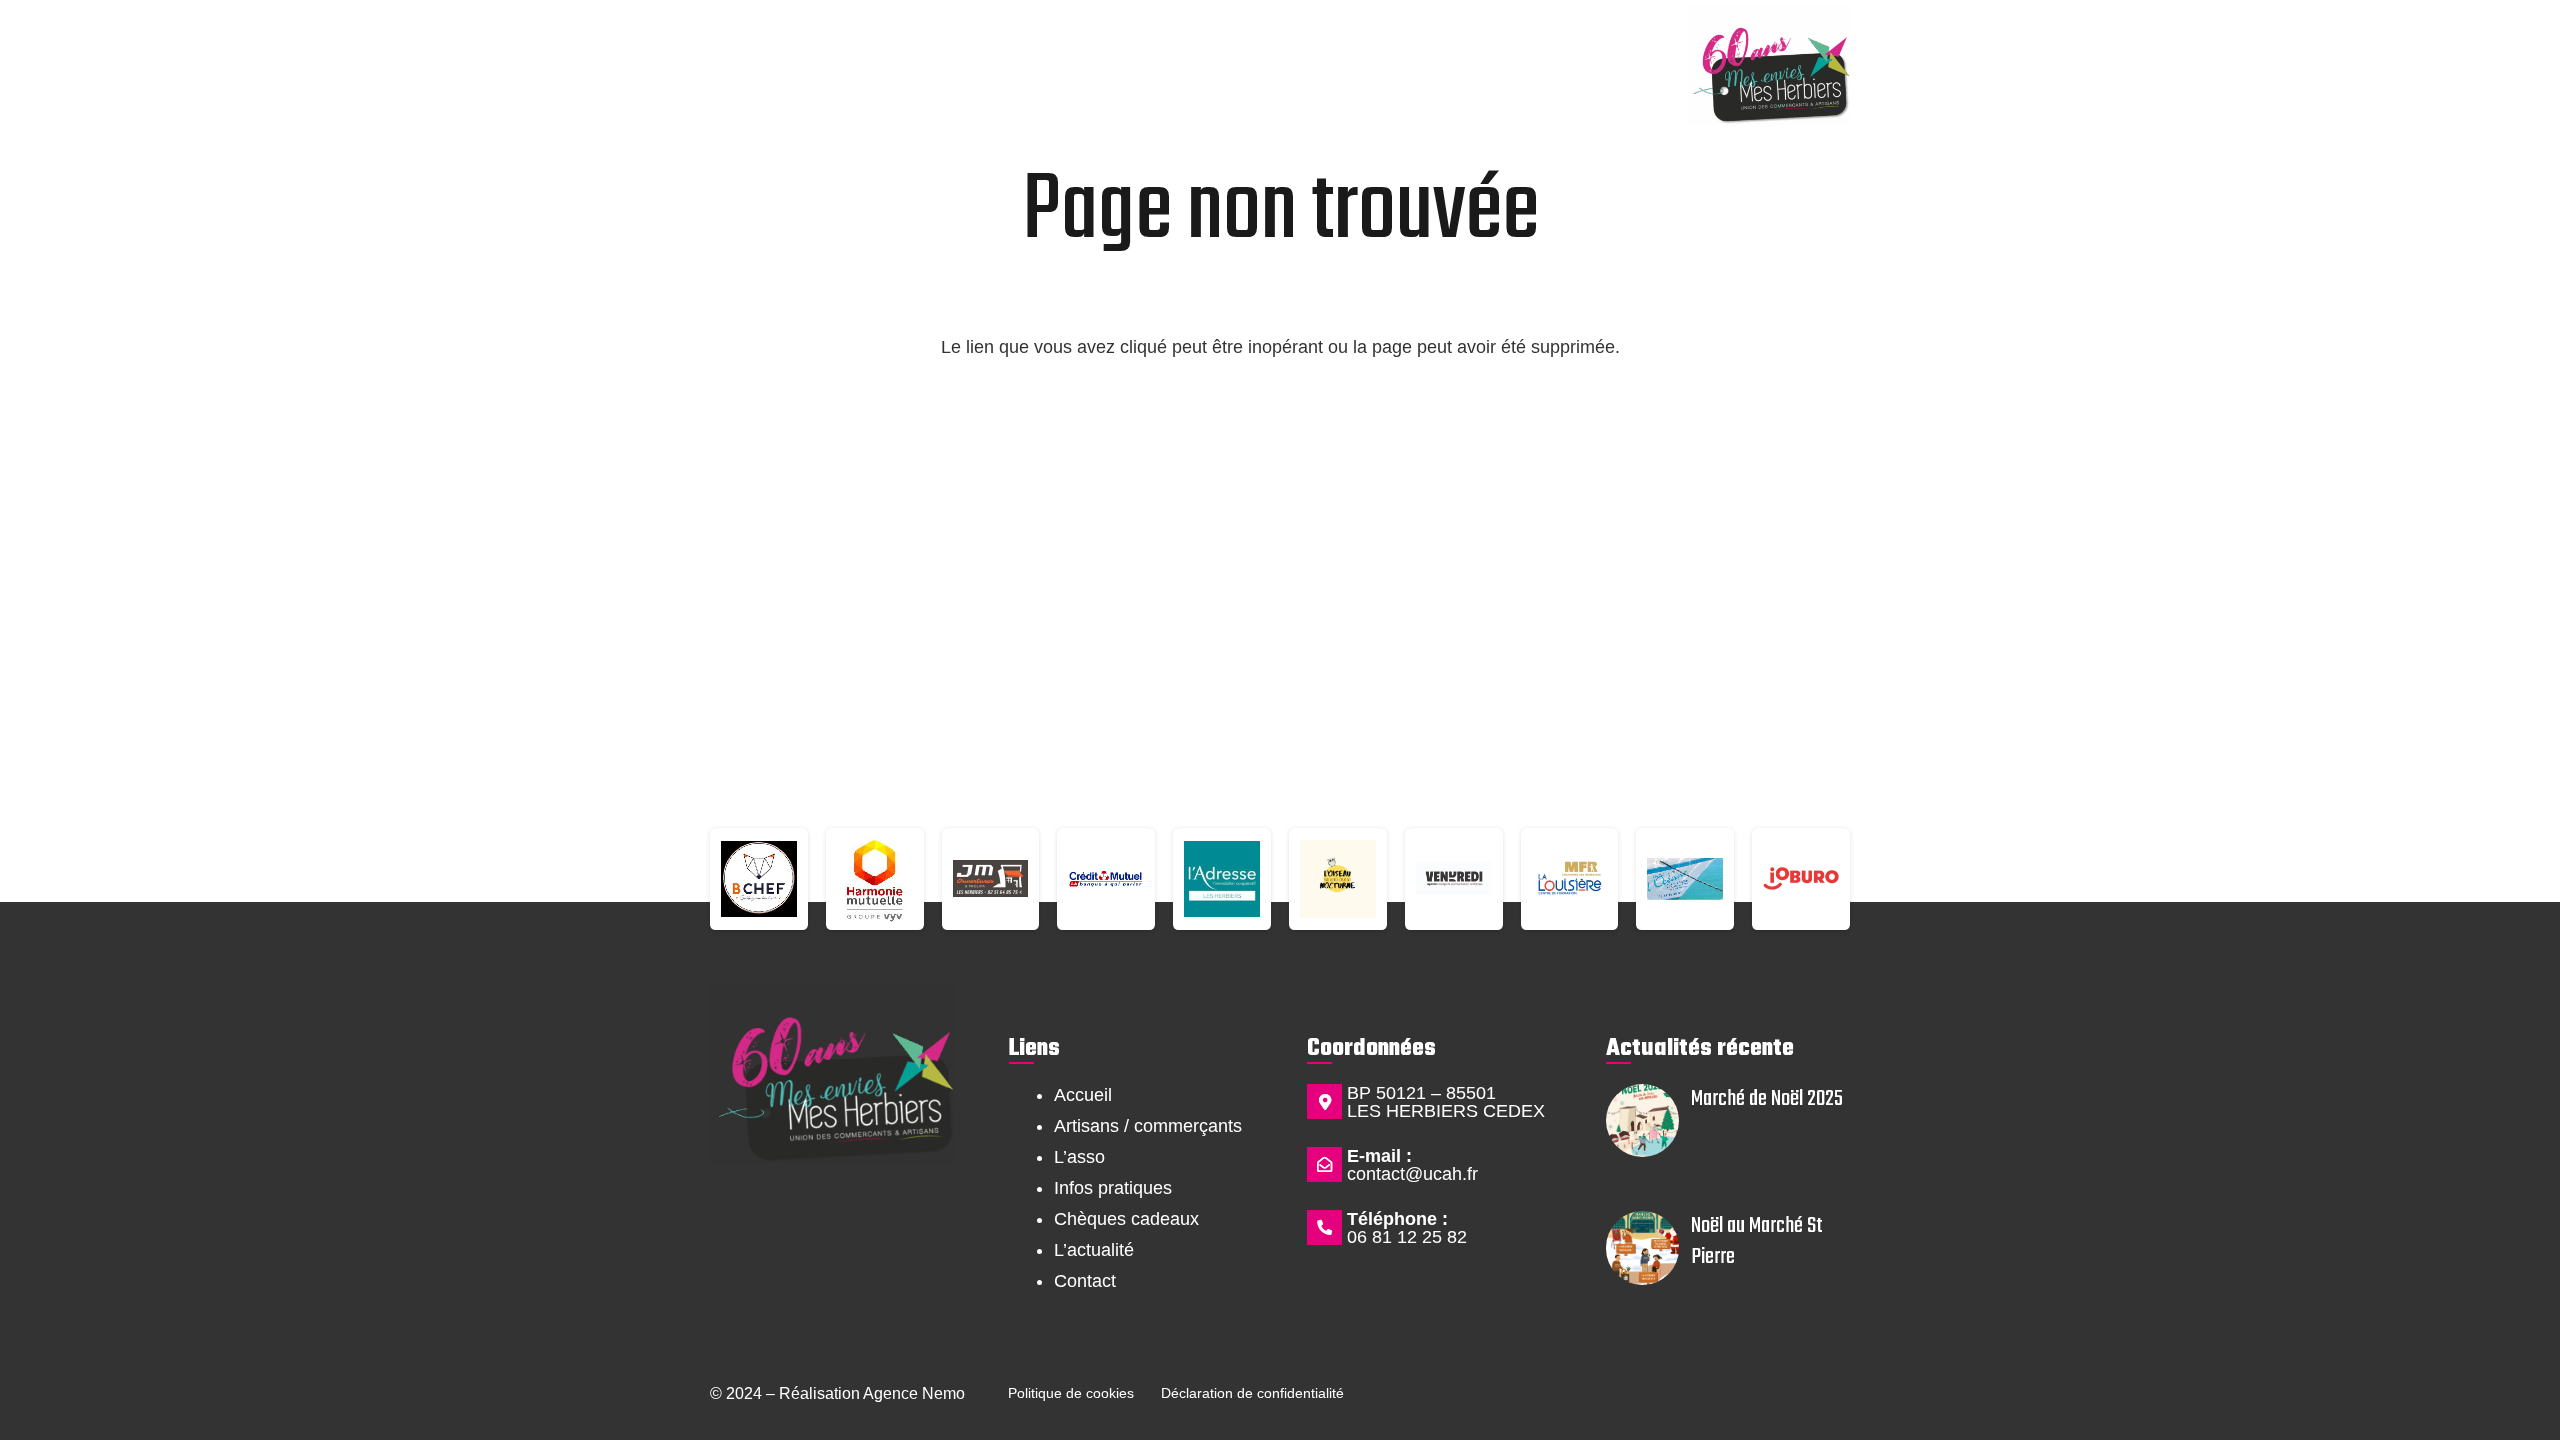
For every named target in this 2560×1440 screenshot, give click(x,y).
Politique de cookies (1071, 1393)
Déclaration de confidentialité (1252, 1393)
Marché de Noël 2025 (1767, 1099)
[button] (754, 48)
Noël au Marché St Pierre (1757, 1241)
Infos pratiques (1113, 1188)
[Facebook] (750, 1231)
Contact (1085, 1281)
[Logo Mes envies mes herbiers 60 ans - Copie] (1769, 65)
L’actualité (1094, 1250)
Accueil (1083, 1095)
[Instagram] (831, 1231)
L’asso (1079, 1157)
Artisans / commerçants (1148, 1126)
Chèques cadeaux (1126, 1219)
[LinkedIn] (912, 1231)
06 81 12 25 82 (1407, 1237)
